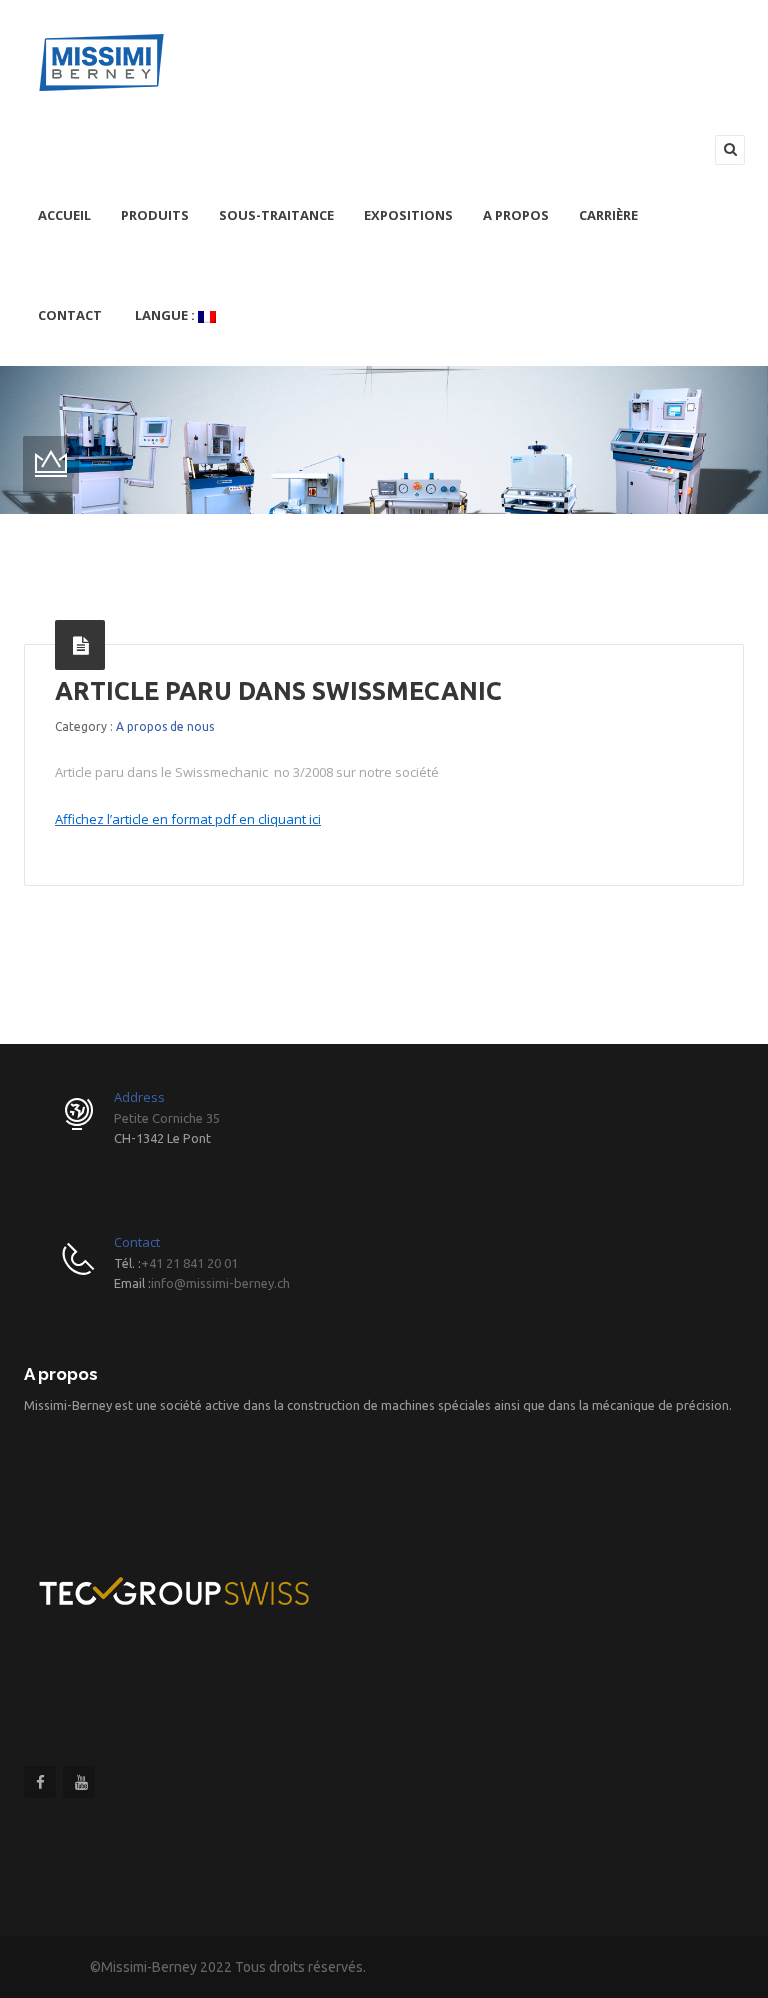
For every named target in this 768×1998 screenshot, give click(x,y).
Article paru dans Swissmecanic (278, 691)
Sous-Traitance (276, 215)
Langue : (165, 315)
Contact (70, 315)
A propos (516, 215)
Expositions (408, 215)
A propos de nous (165, 726)
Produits (155, 215)
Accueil (64, 215)
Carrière (608, 215)
